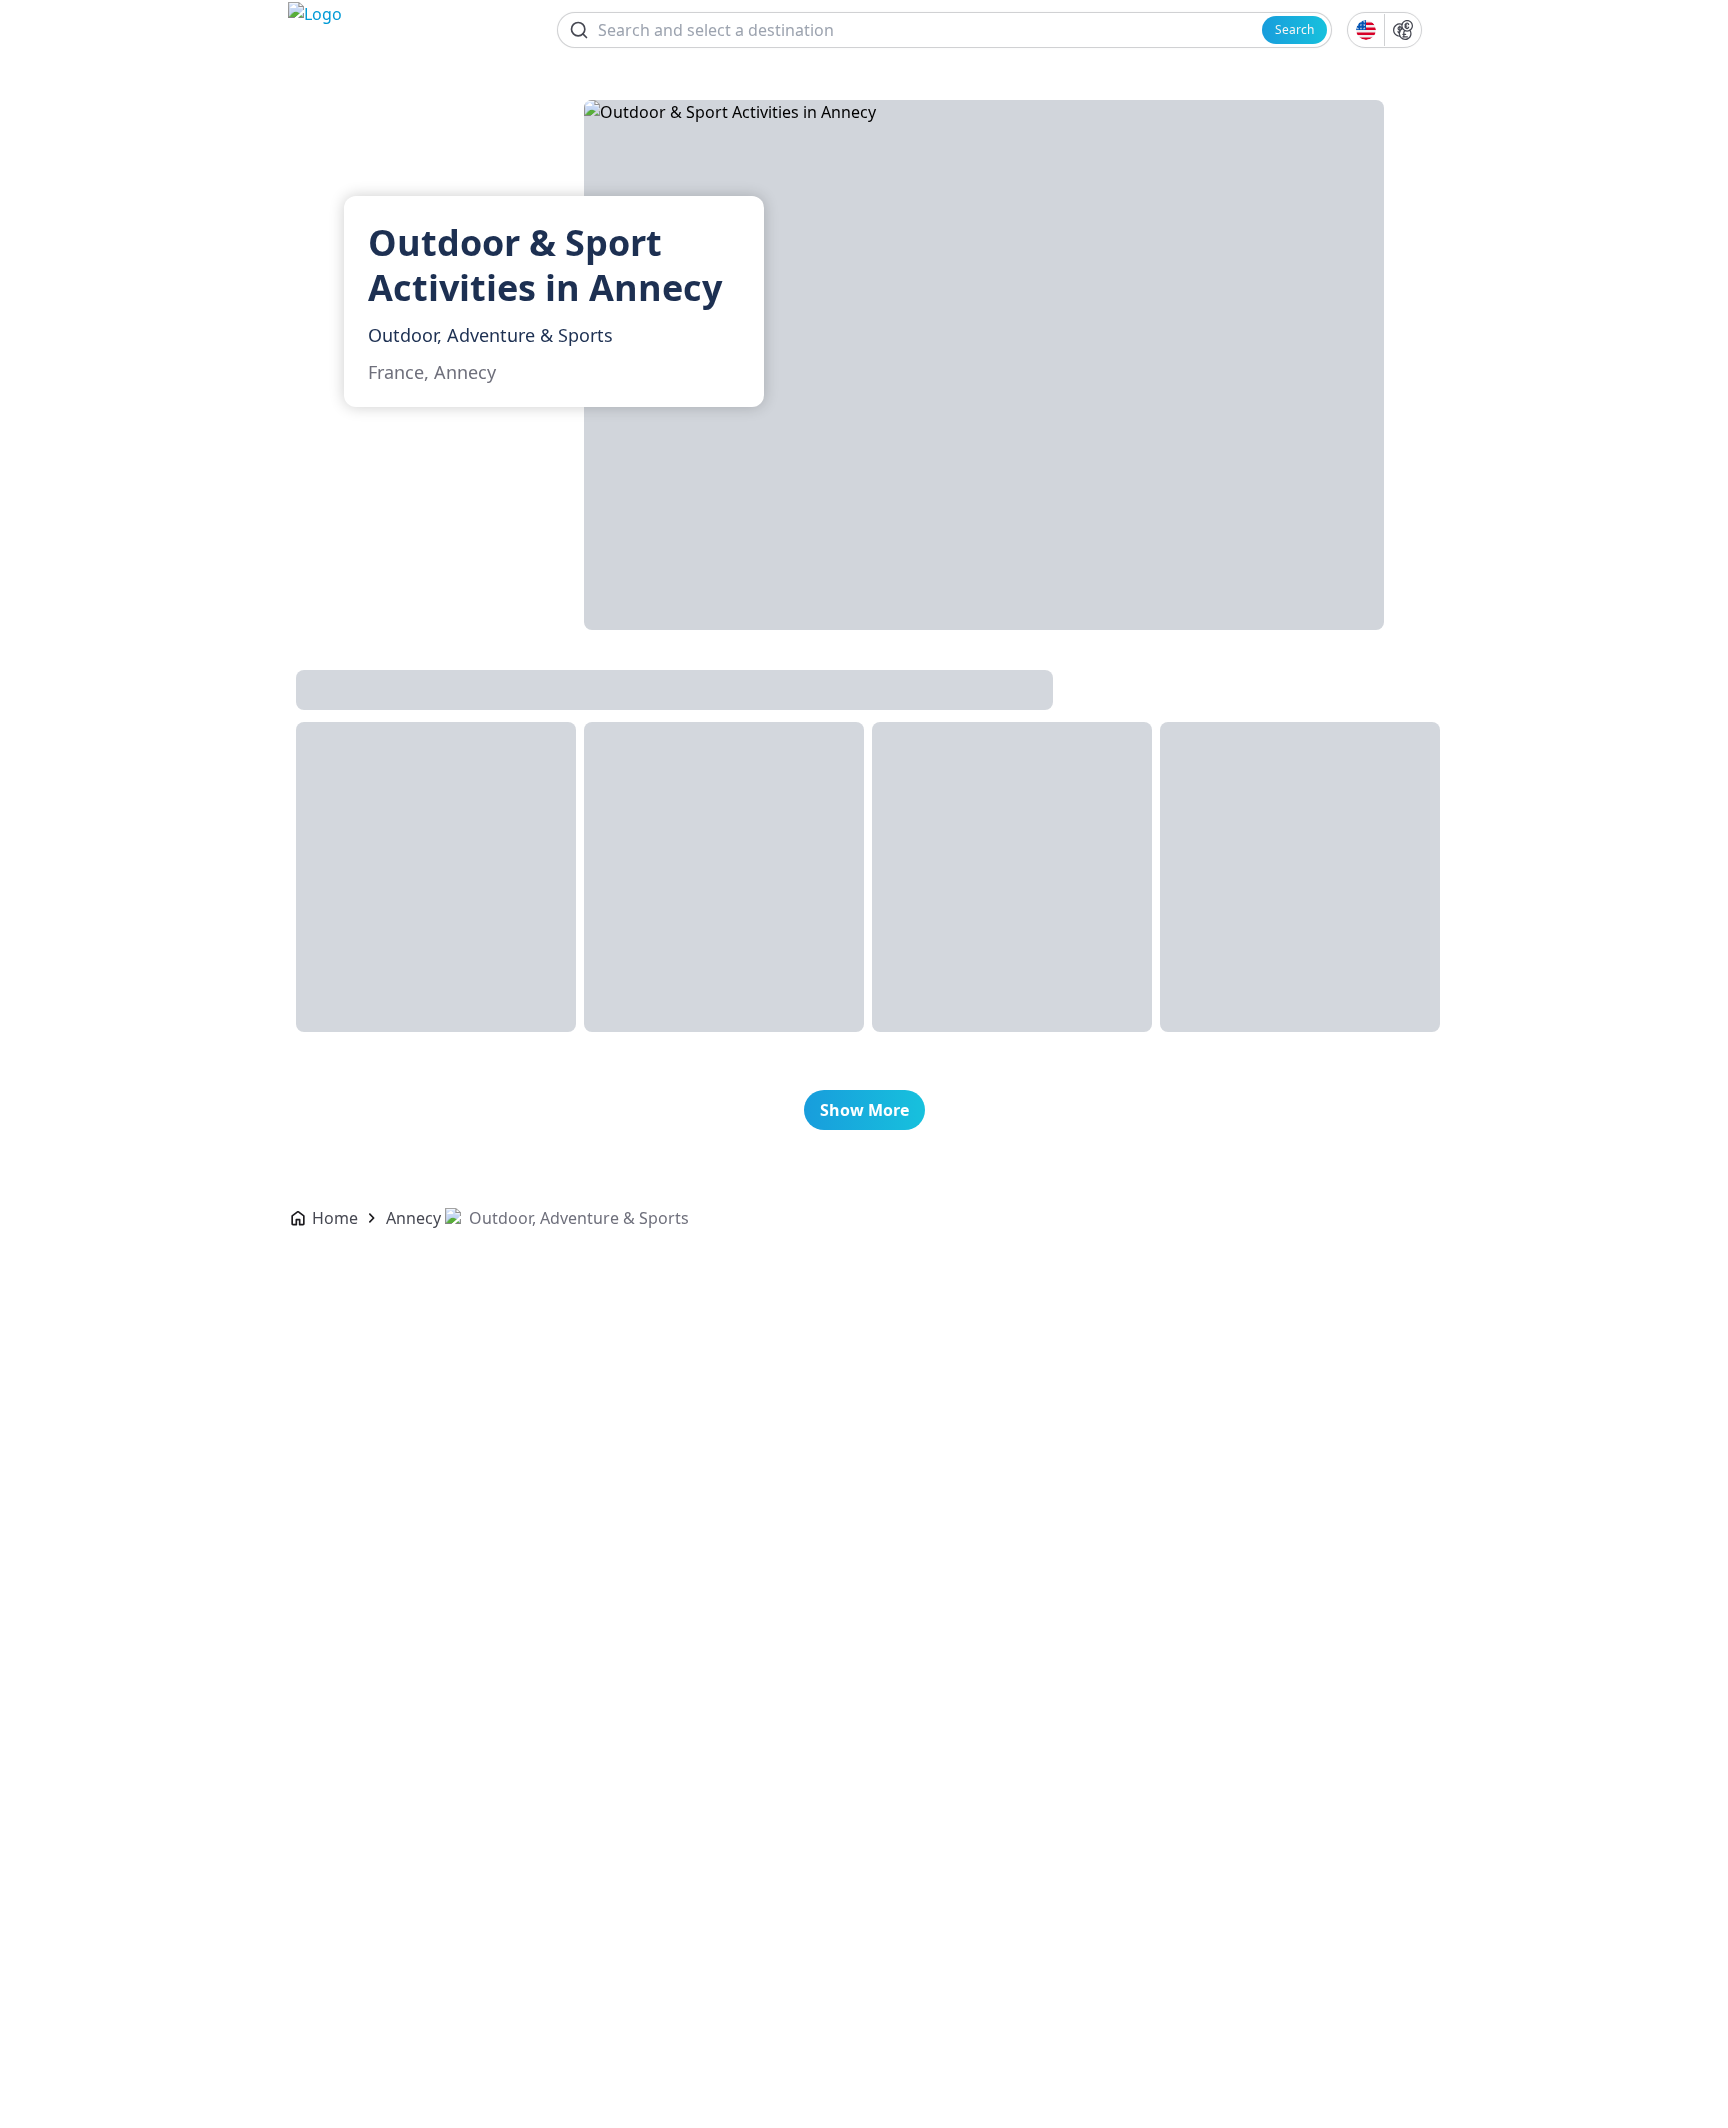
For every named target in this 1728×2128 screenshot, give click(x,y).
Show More (864, 1110)
